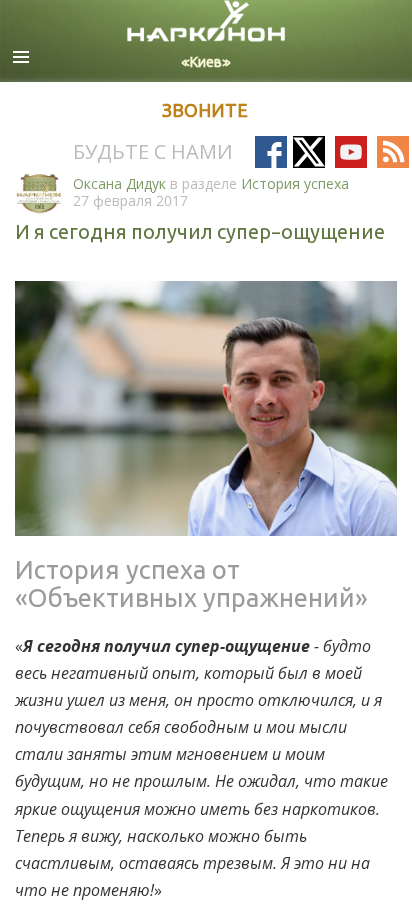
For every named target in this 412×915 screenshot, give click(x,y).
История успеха (295, 183)
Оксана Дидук (119, 183)
